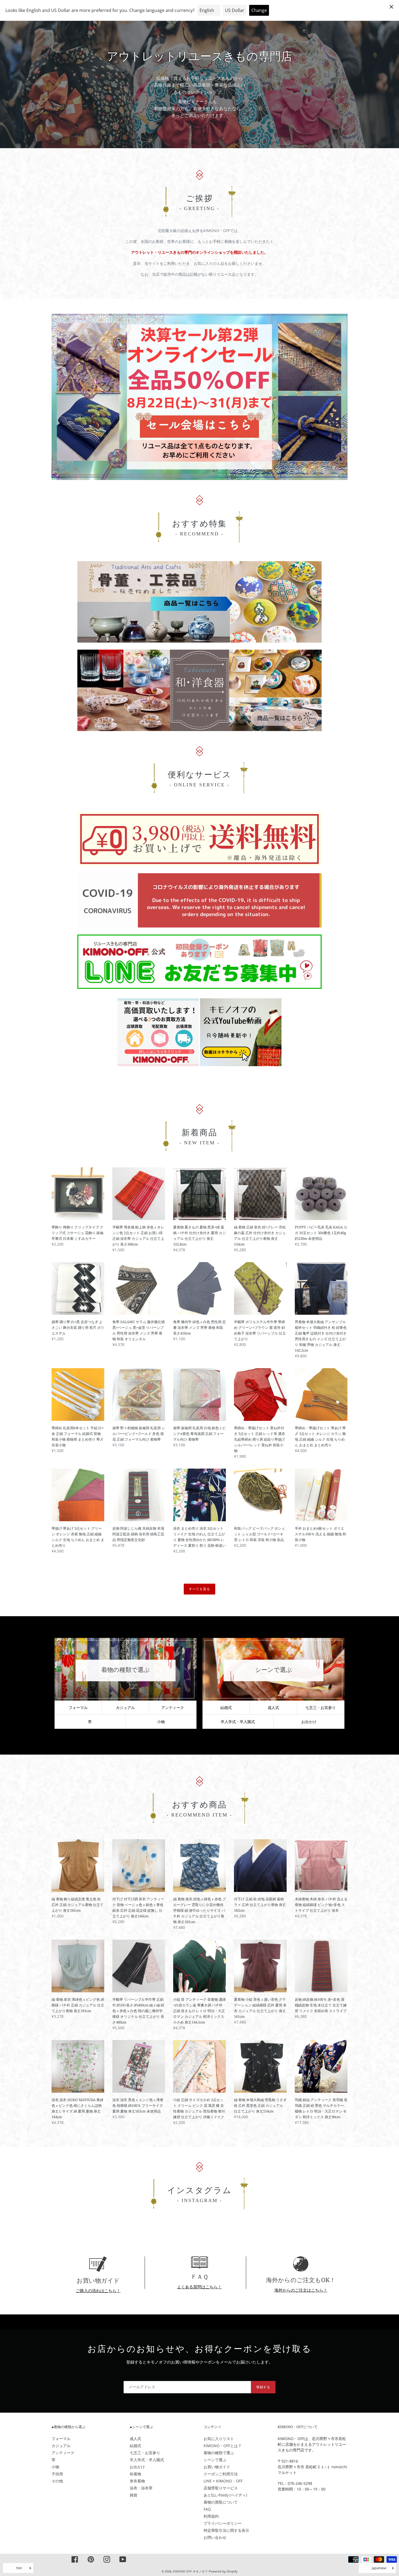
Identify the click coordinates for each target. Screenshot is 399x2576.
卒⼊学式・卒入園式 (238, 1722)
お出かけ (309, 1722)
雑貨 (134, 2495)
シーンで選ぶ (215, 2460)
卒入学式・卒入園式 (147, 2460)
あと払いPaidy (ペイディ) (225, 2495)
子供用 (57, 2474)
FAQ (207, 2509)
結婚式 (226, 1708)
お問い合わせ (215, 2537)
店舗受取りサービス (221, 2488)
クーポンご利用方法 (221, 2474)
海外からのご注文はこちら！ (301, 2290)
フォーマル (78, 1708)
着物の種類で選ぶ (219, 2453)
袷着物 (135, 2474)
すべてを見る (199, 1589)
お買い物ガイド (217, 2467)
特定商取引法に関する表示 (226, 2530)
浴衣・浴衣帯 (141, 2488)
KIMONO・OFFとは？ (223, 2446)
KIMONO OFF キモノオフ (190, 2571)
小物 (161, 1722)
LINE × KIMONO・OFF (223, 2481)
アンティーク (173, 1708)
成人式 (273, 1708)
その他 (57, 2481)
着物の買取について (221, 2502)
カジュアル (125, 1708)
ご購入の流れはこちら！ (98, 2291)
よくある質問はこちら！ (199, 2287)
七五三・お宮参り (321, 1708)
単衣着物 (137, 2481)
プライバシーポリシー (223, 2523)
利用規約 (211, 2516)
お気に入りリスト (219, 2439)
